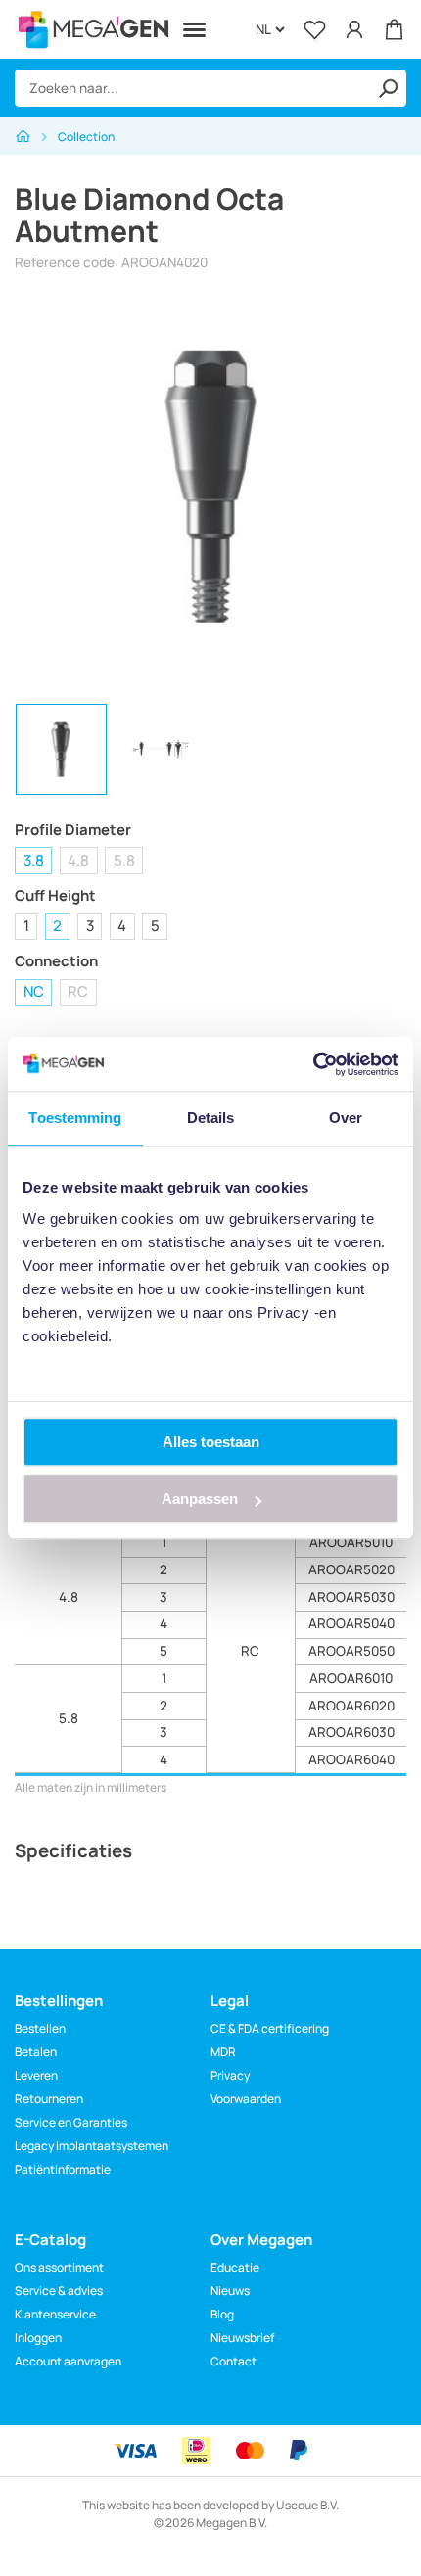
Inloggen (38, 2338)
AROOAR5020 (351, 1569)
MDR (223, 2052)
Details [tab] (211, 1118)
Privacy (230, 2075)
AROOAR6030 (351, 1732)
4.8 (78, 860)
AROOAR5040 (351, 1623)
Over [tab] (346, 1118)
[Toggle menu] (195, 29)
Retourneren (49, 2099)
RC (78, 991)
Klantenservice (55, 2314)
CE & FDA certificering (270, 2028)
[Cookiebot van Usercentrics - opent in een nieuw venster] (313, 1064)
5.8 (124, 860)
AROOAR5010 (351, 1542)
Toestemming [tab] (75, 1118)
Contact (234, 2361)
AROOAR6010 (351, 1678)
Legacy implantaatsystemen (92, 2146)
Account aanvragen (68, 2361)
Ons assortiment (59, 2267)
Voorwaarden (246, 2099)
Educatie (235, 2267)
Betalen (36, 2052)
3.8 (34, 860)
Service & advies (59, 2291)
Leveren (36, 2075)
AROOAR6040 (351, 1759)
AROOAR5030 (351, 1597)
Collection (86, 137)
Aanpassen (200, 1499)
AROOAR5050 (351, 1651)
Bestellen (40, 2028)
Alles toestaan (211, 1442)
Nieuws (230, 2291)
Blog (222, 2314)
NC (34, 991)
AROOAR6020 (351, 1706)
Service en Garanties (71, 2122)
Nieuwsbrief (242, 2338)
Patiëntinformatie (63, 2169)
